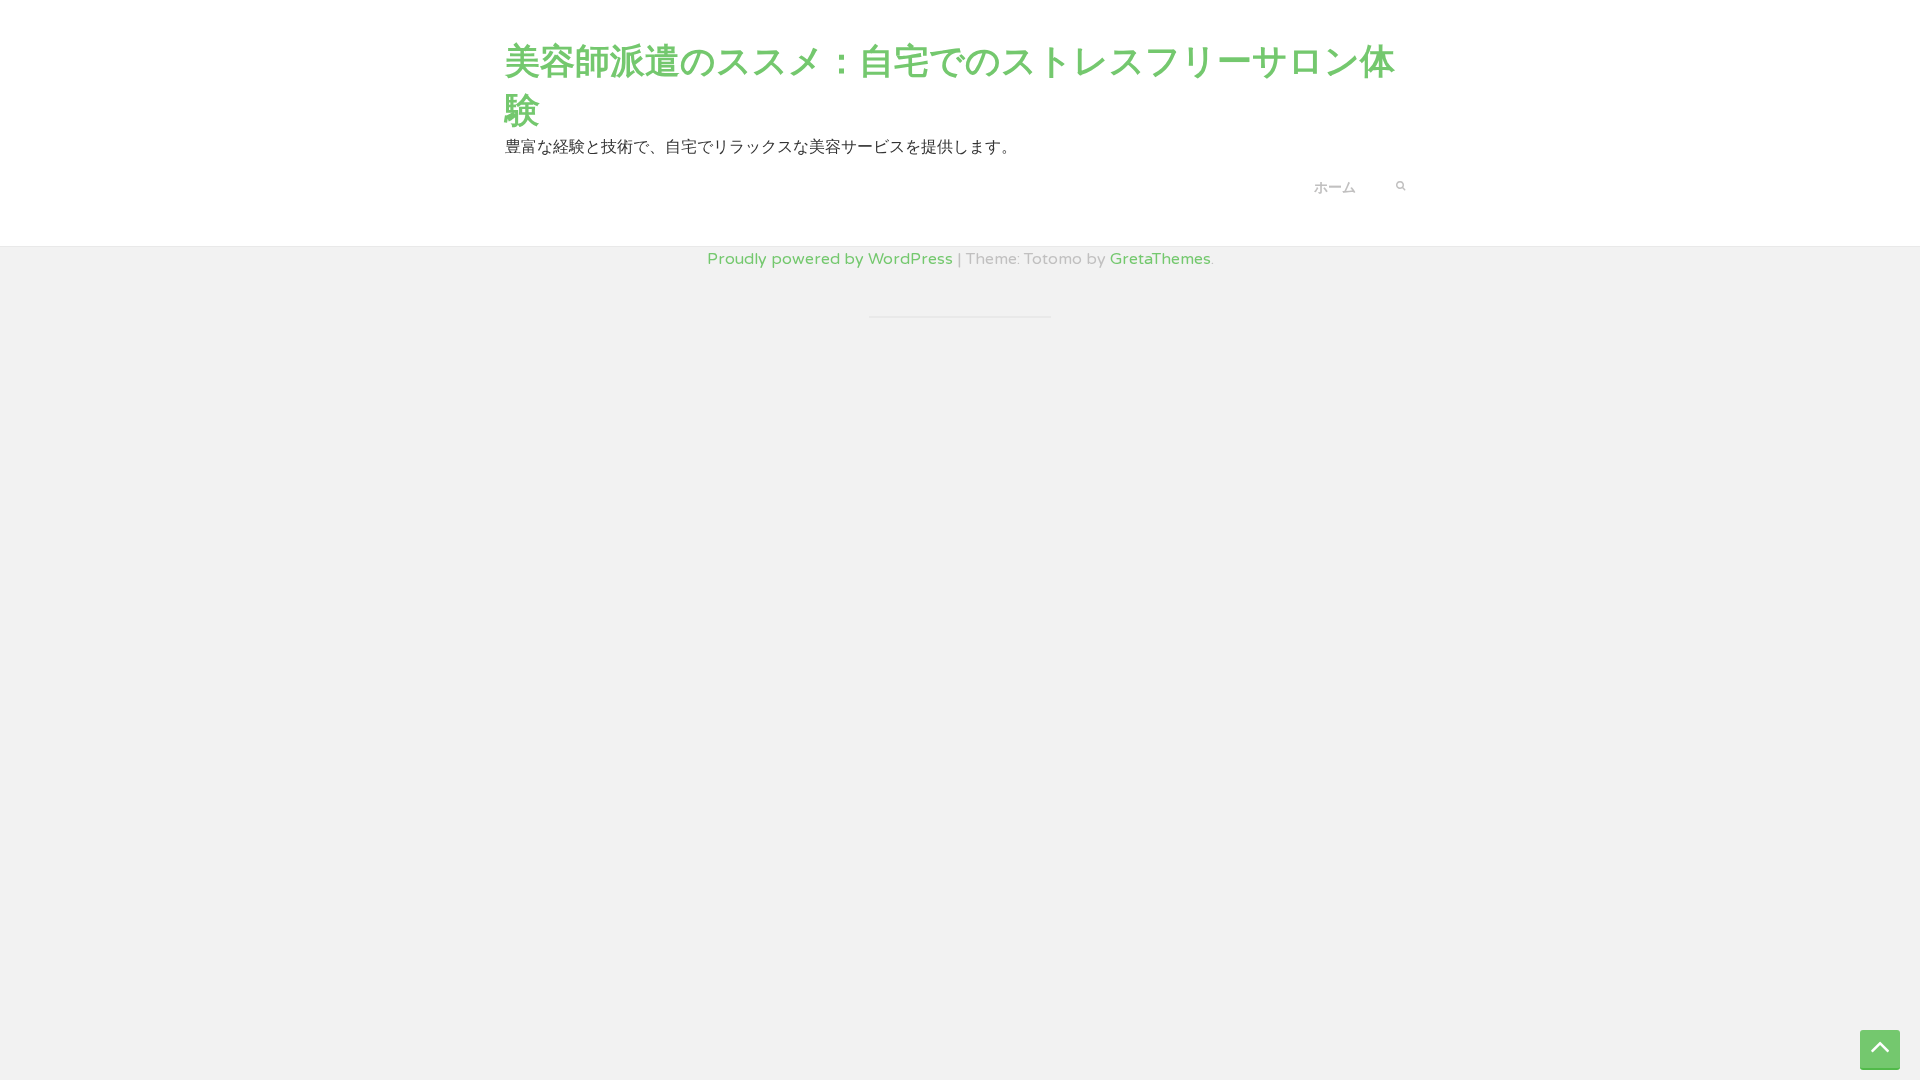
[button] (1400, 184)
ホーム (1335, 187)
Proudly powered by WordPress (830, 259)
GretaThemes (1160, 259)
